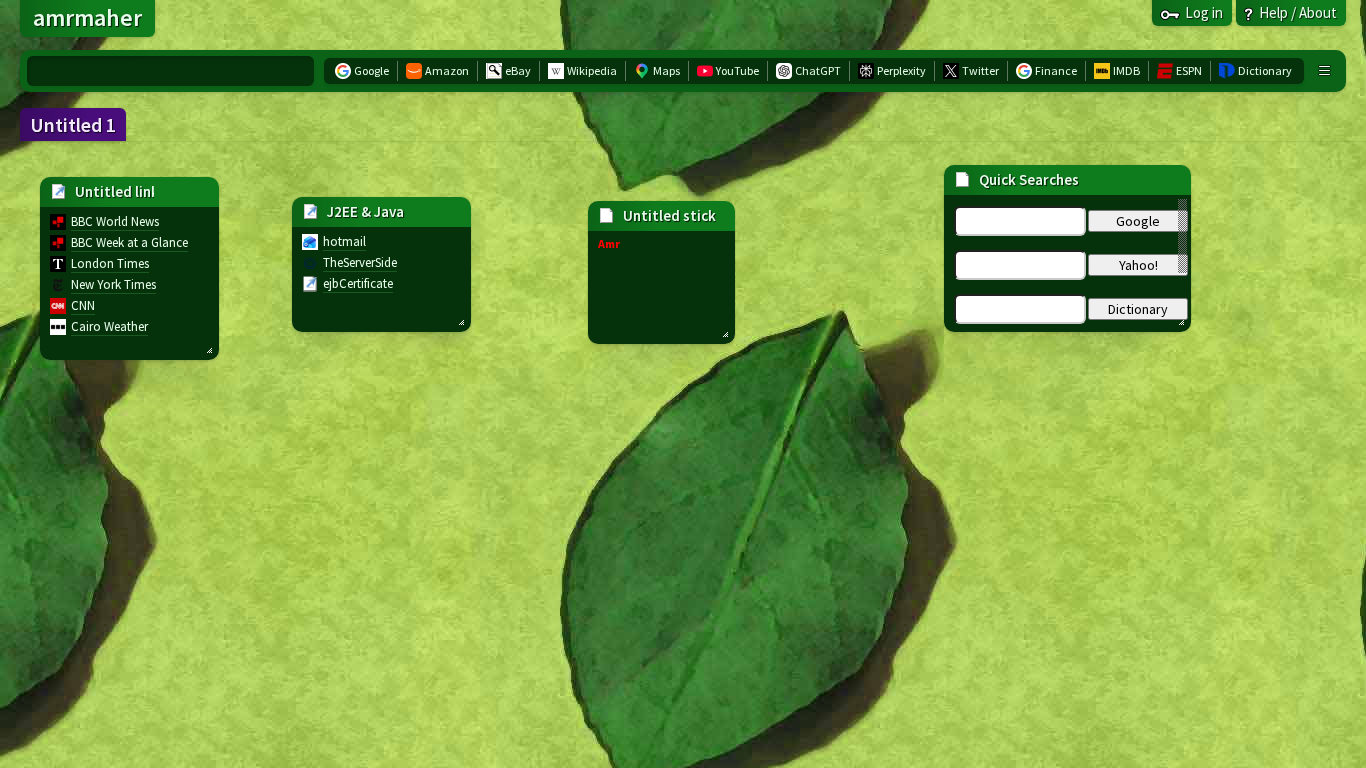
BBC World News (115, 221)
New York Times (113, 284)
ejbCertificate (358, 283)
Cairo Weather (109, 326)
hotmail (344, 241)
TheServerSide (360, 262)
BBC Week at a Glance (129, 242)
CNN (83, 305)
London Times (110, 263)
